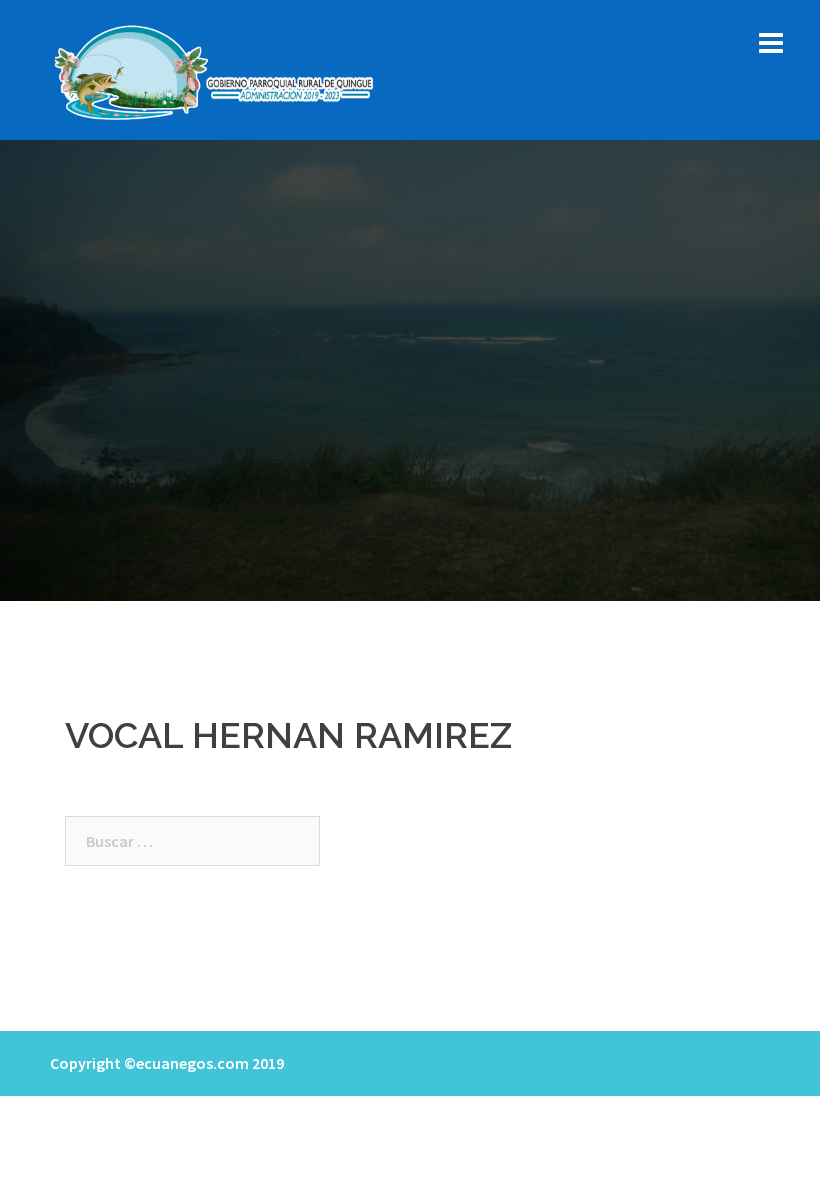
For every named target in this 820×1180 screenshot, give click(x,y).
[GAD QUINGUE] (216, 68)
